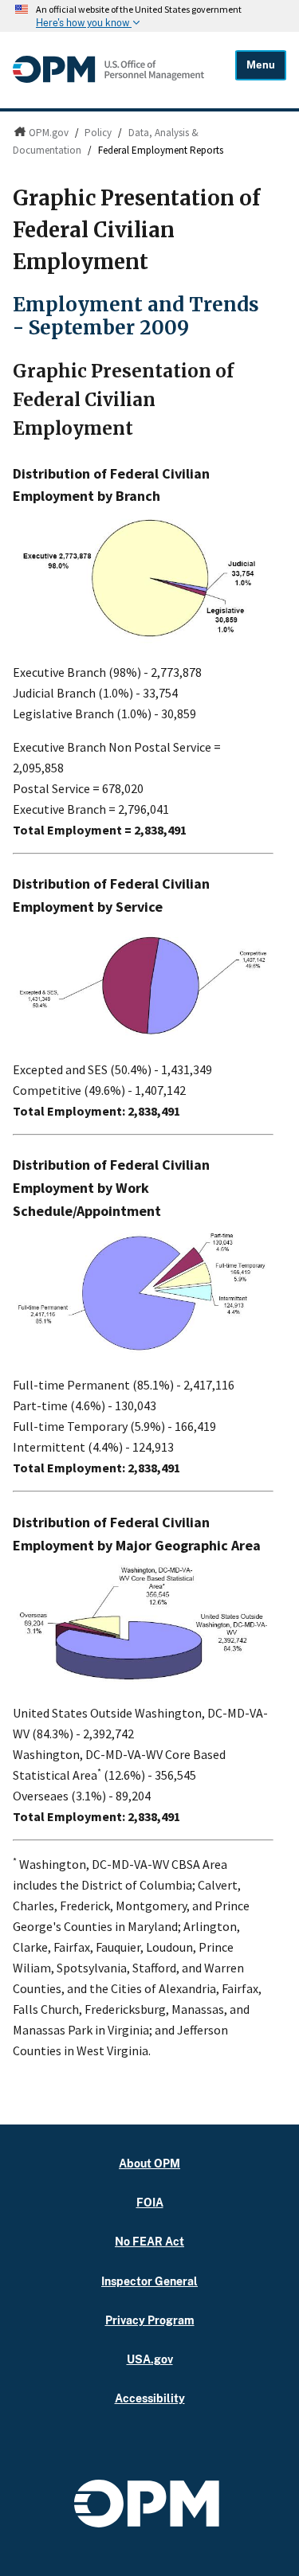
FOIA (150, 2202)
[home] (108, 79)
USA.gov (150, 2359)
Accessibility (150, 2398)
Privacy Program (150, 2320)
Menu (261, 65)
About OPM (149, 2163)
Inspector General (149, 2281)
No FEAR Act (149, 2241)
